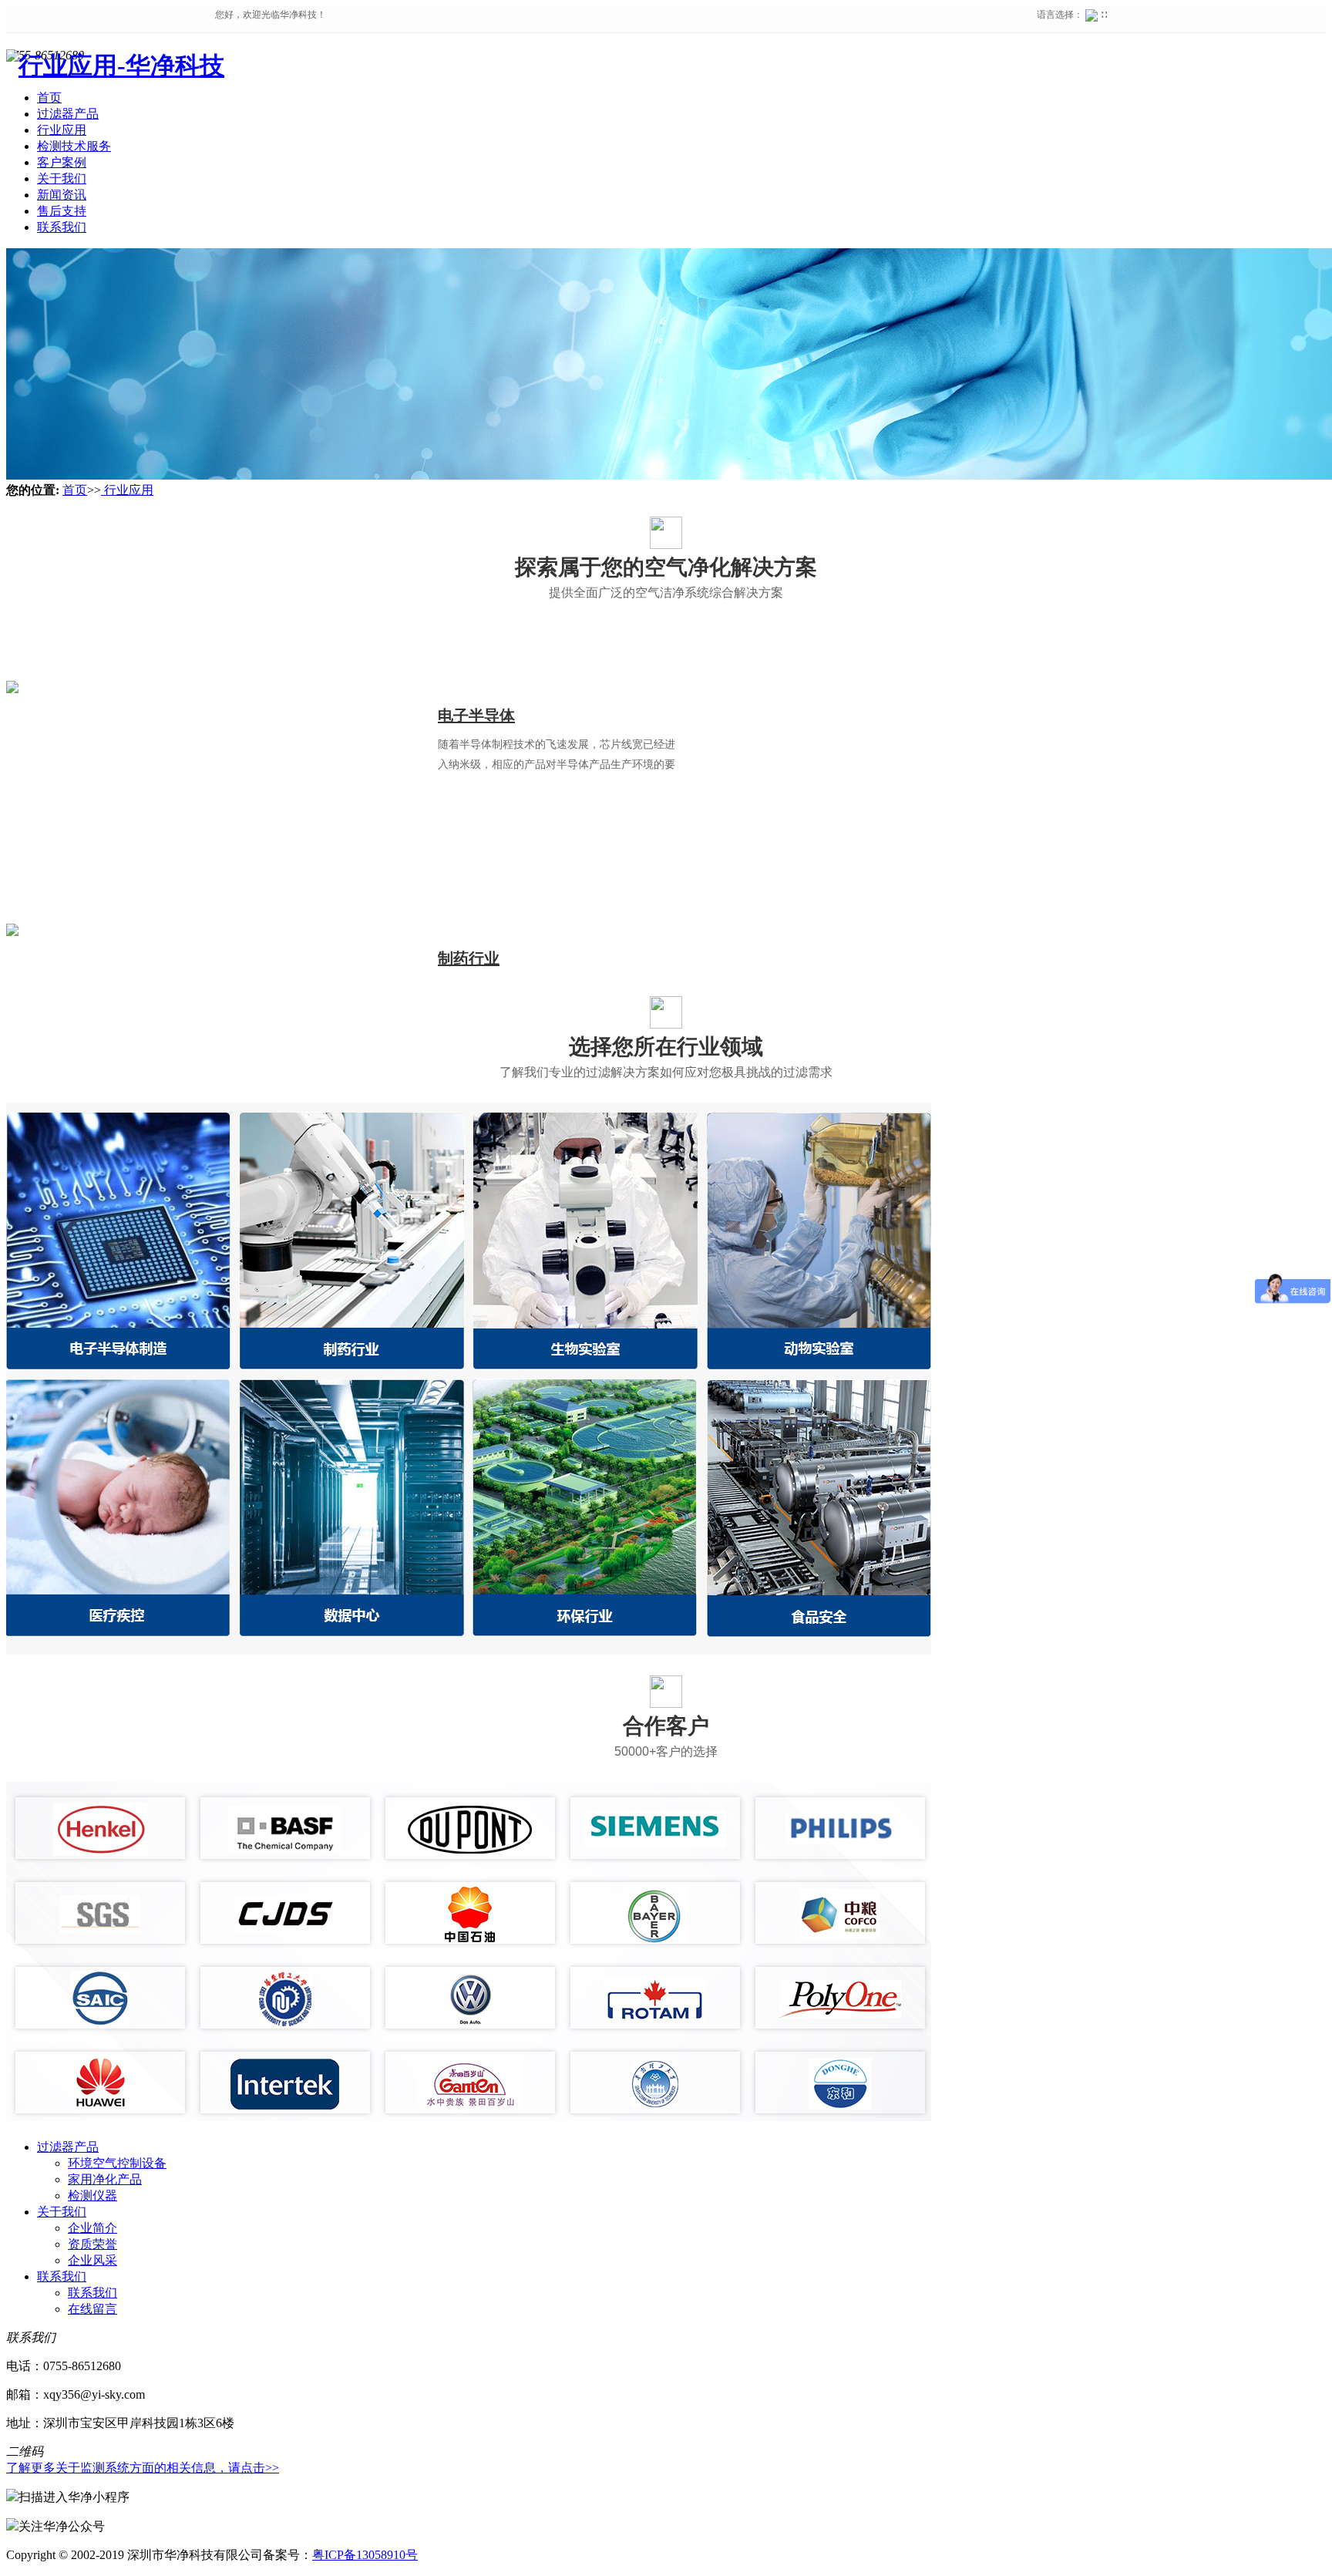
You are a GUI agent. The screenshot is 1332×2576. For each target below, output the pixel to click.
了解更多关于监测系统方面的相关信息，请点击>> (143, 2468)
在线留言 (92, 2309)
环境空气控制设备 (117, 2163)
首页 (75, 490)
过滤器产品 (68, 114)
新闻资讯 (62, 195)
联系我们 (62, 227)
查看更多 (493, 815)
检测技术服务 (74, 146)
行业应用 (62, 130)
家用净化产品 (105, 2179)
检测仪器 (92, 2195)
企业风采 (92, 2260)
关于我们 (62, 178)
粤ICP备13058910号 (365, 2555)
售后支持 (62, 211)
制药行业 (469, 958)
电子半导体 (476, 716)
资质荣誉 (92, 2244)
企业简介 (92, 2228)
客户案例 (62, 162)
